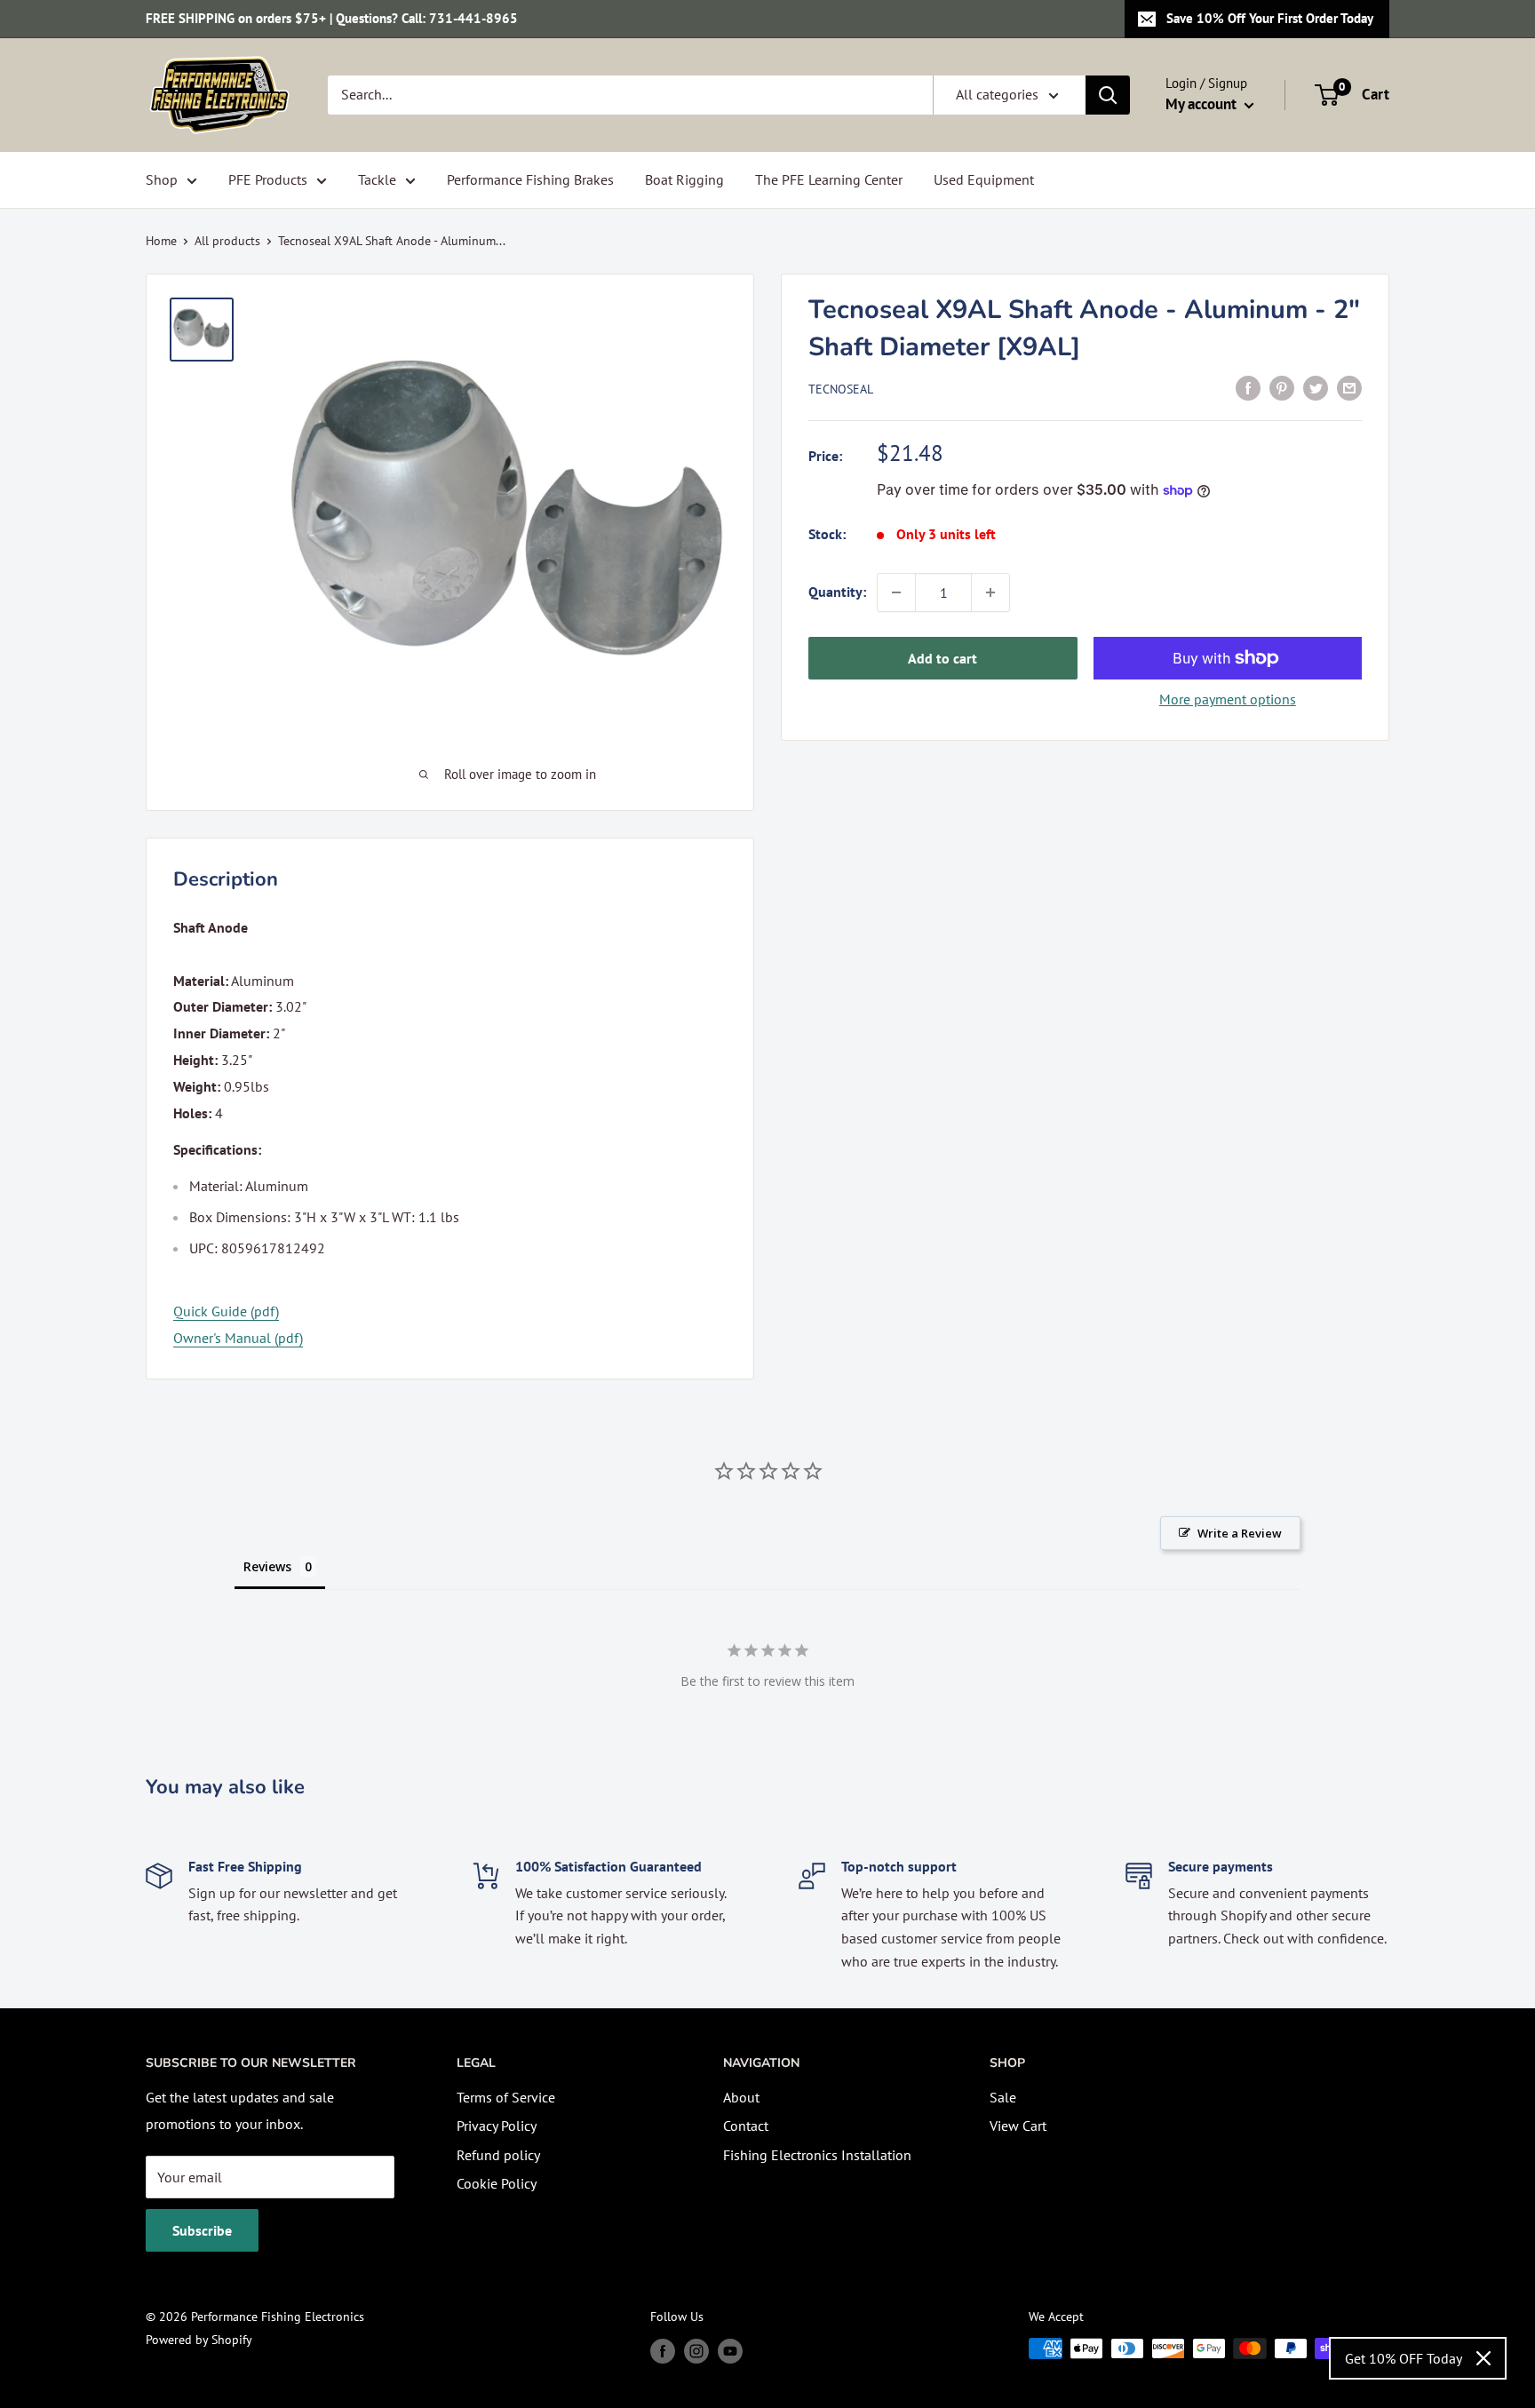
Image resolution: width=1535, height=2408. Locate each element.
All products (227, 241)
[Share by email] (1349, 387)
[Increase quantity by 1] (990, 592)
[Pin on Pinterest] (1282, 387)
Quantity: (837, 592)
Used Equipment (984, 179)
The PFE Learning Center (829, 179)
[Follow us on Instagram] (696, 2351)
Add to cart (942, 658)
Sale (1003, 2097)
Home (161, 241)
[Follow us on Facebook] (663, 2351)
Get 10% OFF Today (1404, 2358)
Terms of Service (506, 2097)
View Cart (1018, 2126)
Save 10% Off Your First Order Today (1270, 18)
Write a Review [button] (1240, 1533)
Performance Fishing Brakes (530, 179)
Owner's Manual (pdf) (238, 1338)
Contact (746, 2126)
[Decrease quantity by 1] (896, 592)
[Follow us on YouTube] (730, 2351)
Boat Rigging (684, 179)
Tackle (377, 179)
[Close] (1483, 2358)
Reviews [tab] (267, 1566)
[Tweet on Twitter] (1316, 387)
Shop (162, 179)
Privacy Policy (497, 2126)
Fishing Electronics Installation (817, 2155)
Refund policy (498, 2155)
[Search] (1108, 95)
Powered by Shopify (199, 2340)
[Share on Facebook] (1248, 387)
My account (1203, 104)
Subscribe (202, 2230)
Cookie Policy (497, 2183)
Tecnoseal (841, 389)
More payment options (1228, 699)
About (741, 2097)
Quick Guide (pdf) (226, 1311)
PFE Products (268, 179)
